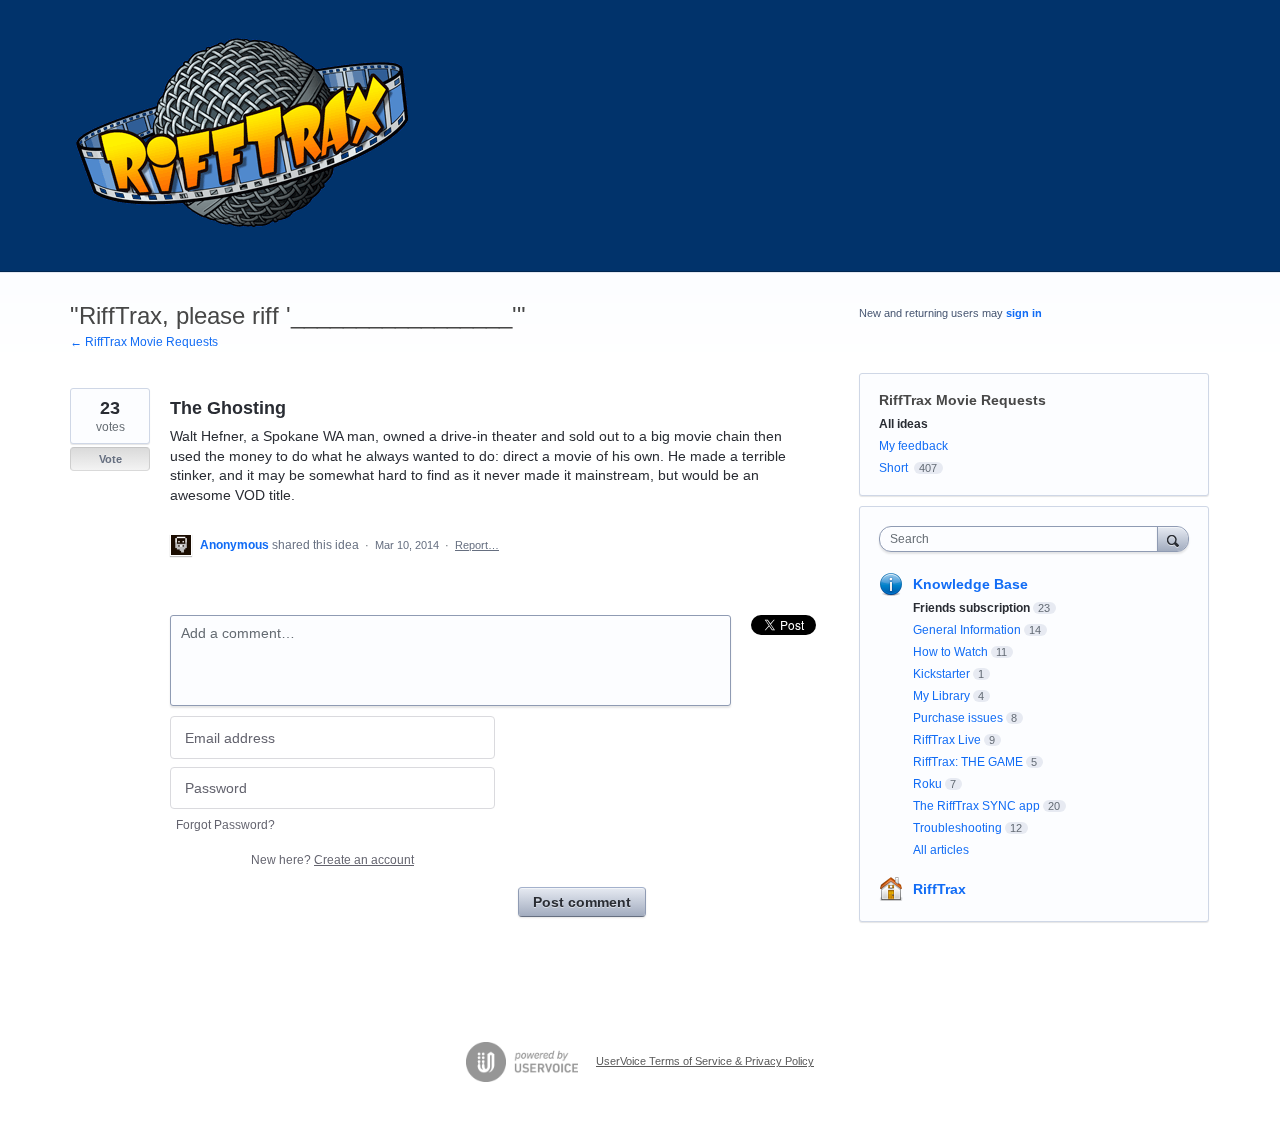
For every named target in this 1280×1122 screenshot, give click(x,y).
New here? (332, 860)
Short (893, 468)
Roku (927, 784)
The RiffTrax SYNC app (976, 806)
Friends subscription (971, 608)
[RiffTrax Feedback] (245, 136)
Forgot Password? (225, 825)
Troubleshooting (957, 828)
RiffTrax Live (947, 740)
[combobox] (1023, 539)
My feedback (913, 446)
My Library (941, 696)
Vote (110, 459)
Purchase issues (958, 718)
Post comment (582, 902)
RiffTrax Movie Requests (962, 400)
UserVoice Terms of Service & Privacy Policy (705, 1061)
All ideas (903, 424)
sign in (1024, 313)
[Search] (1173, 538)
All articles (941, 850)
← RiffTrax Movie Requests (144, 342)
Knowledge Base (970, 584)
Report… (477, 545)
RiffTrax (939, 889)
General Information (967, 630)
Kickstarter (941, 674)
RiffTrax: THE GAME (968, 762)
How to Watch (950, 652)
